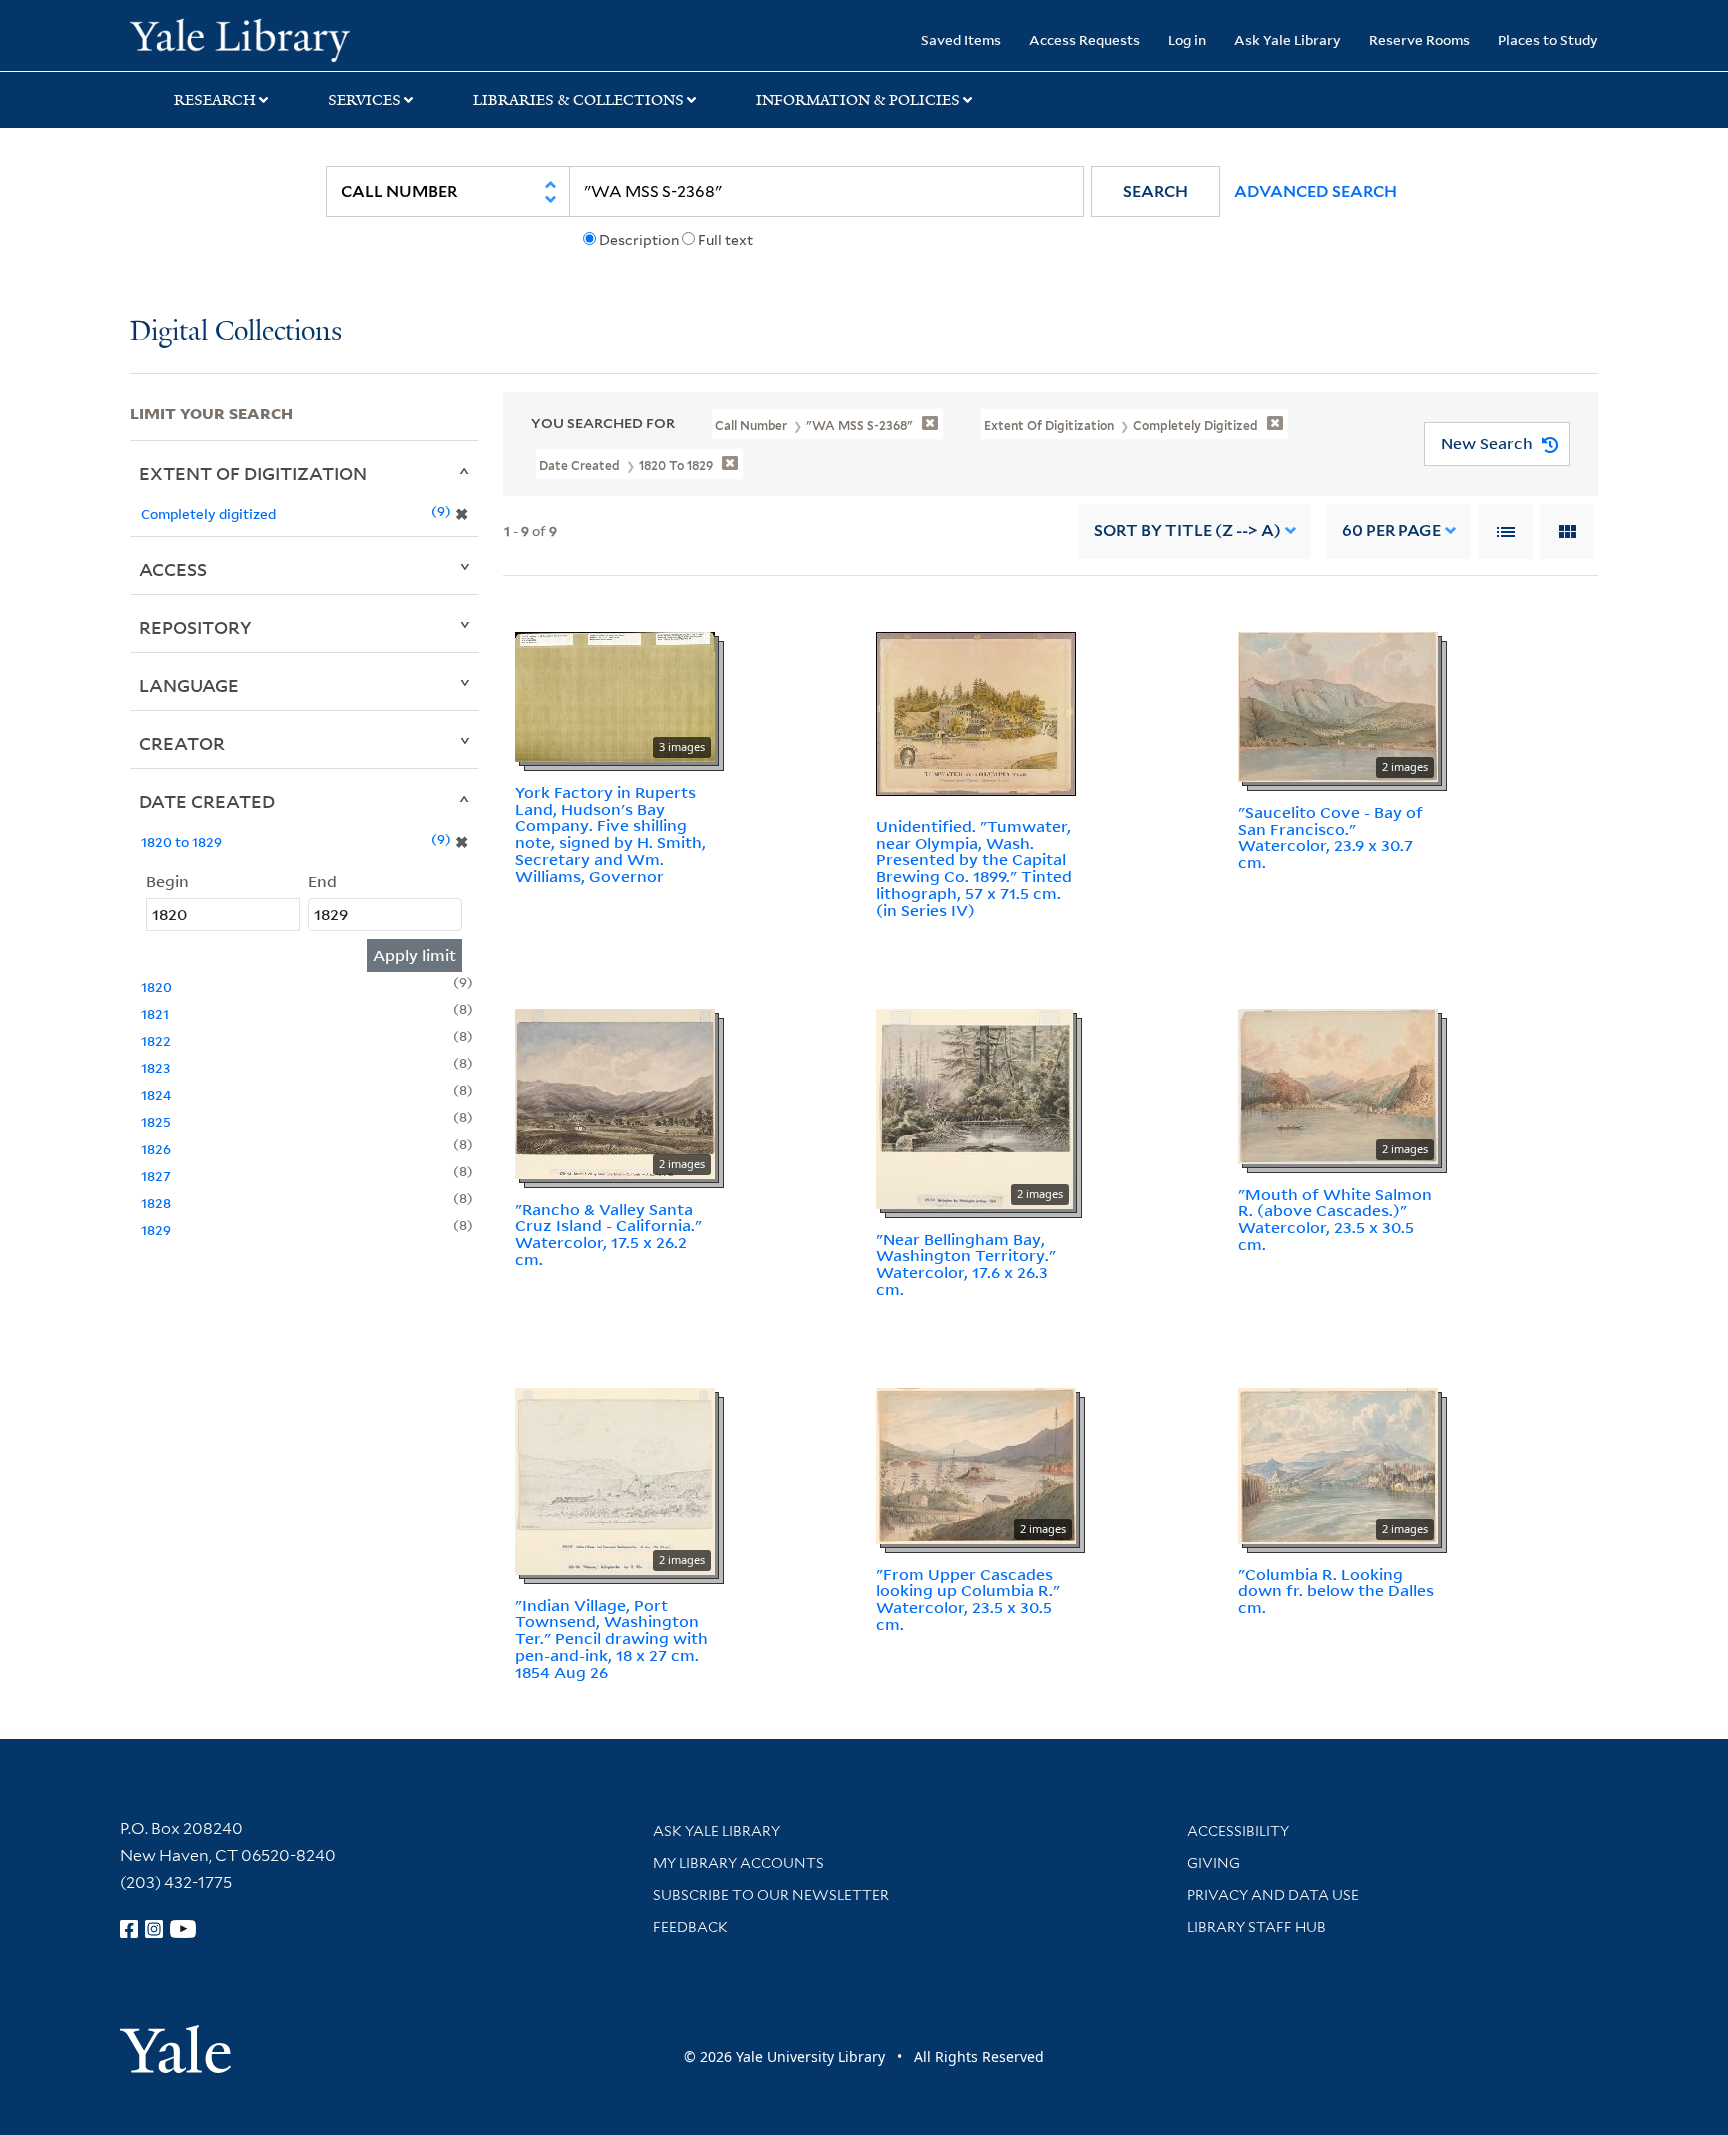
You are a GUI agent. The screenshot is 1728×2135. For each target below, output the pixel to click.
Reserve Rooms (1419, 39)
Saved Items (961, 39)
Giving (1213, 1863)
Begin (167, 881)
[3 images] (615, 695)
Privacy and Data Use (1273, 1895)
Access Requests (1084, 39)
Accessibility (1238, 1831)
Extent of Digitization (253, 473)
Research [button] (215, 100)
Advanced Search (1315, 191)
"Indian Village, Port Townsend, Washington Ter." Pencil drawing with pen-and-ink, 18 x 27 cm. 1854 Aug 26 (611, 1638)
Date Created (207, 801)
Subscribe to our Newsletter (771, 1895)
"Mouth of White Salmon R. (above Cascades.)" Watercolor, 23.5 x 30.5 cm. (1335, 1219)
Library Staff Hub (1256, 1927)
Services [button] (364, 100)
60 (1391, 530)
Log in (1187, 39)
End (322, 881)
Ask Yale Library (1287, 39)
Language (189, 685)
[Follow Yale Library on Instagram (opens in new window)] (154, 1929)
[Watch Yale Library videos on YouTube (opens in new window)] (183, 1929)
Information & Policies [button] (858, 100)
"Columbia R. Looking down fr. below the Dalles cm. (1336, 1591)
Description (639, 240)
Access (173, 569)
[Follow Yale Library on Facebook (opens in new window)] (129, 1929)
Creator (182, 743)
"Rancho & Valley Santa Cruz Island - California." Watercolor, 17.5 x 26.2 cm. (608, 1234)
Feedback (690, 1927)
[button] (1155, 191)
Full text (725, 240)
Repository (195, 627)
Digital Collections (236, 332)
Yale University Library (240, 38)
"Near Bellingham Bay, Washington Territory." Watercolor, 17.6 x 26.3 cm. (966, 1264)
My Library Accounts (738, 1863)
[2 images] (1338, 705)
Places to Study (1548, 39)
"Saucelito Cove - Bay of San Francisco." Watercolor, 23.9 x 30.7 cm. (1330, 837)
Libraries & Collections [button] (578, 100)
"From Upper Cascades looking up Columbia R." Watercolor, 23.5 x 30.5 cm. (968, 1599)
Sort (1187, 530)
